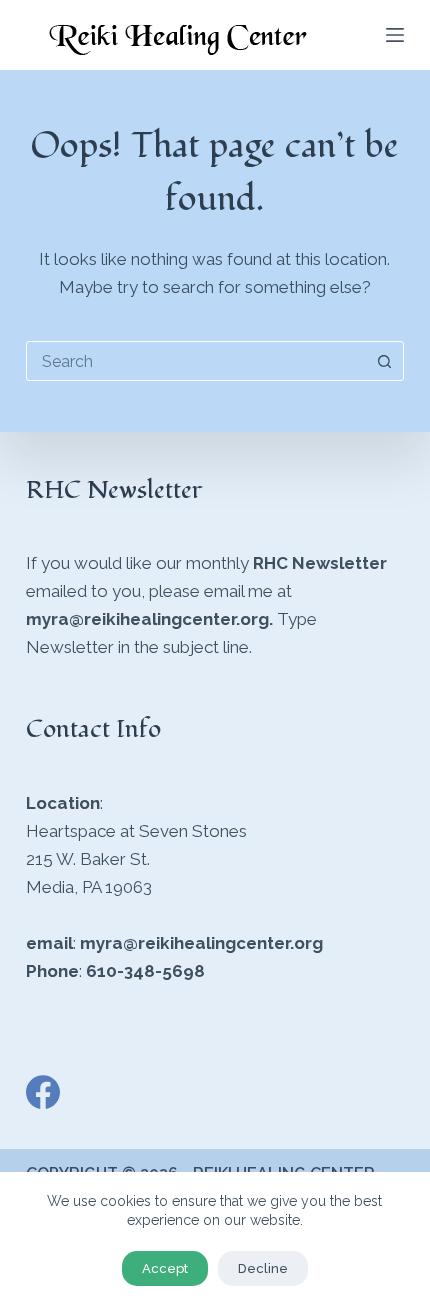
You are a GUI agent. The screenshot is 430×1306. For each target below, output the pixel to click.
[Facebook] (43, 1092)
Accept (165, 1268)
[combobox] (196, 361)
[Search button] (384, 361)
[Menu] (395, 35)
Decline (263, 1268)
